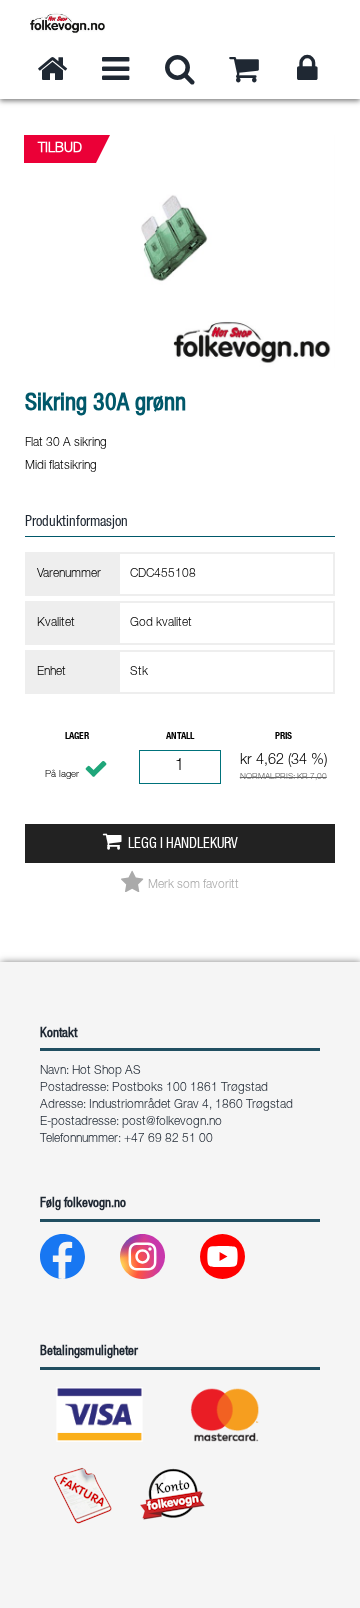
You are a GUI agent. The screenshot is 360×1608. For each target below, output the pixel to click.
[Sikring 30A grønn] (180, 385)
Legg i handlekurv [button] (183, 845)
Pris (283, 737)
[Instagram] (158, 1261)
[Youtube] (238, 1261)
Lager (77, 737)
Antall (180, 737)
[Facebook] (78, 1261)
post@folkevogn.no (172, 1122)
